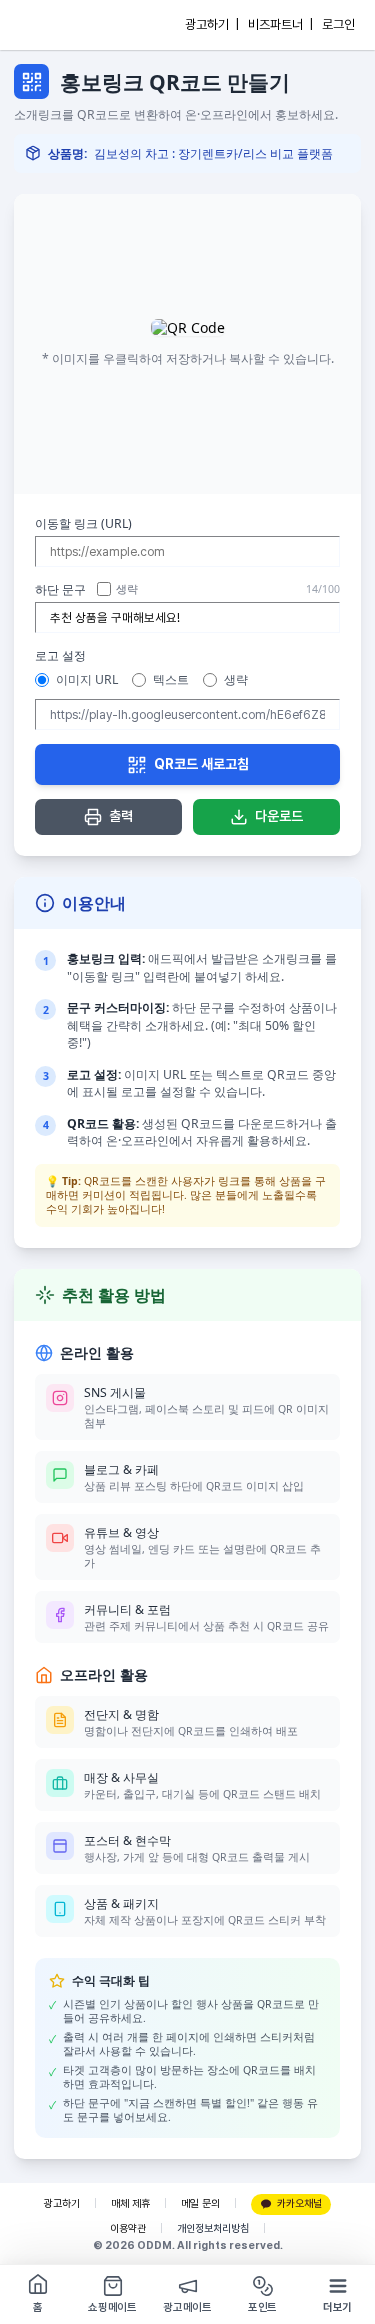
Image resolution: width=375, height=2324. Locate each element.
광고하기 (62, 2203)
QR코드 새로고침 (201, 764)
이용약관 (128, 2228)
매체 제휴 (130, 2203)
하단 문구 (60, 589)
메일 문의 (200, 2203)
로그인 (338, 24)
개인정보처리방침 (213, 2228)
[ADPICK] (57, 25)
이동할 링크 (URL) (83, 523)
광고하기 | (212, 24)
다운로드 (279, 816)
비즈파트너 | (280, 24)
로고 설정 (60, 655)
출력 (121, 816)
